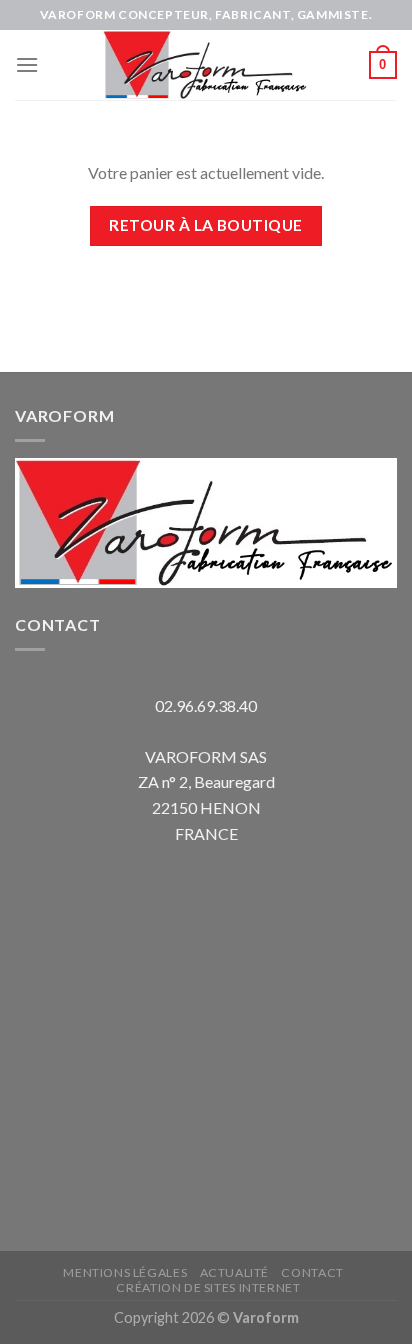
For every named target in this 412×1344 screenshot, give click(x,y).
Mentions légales (125, 1272)
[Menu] (27, 64)
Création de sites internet (208, 1287)
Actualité (235, 1272)
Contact (312, 1272)
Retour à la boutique (205, 225)
